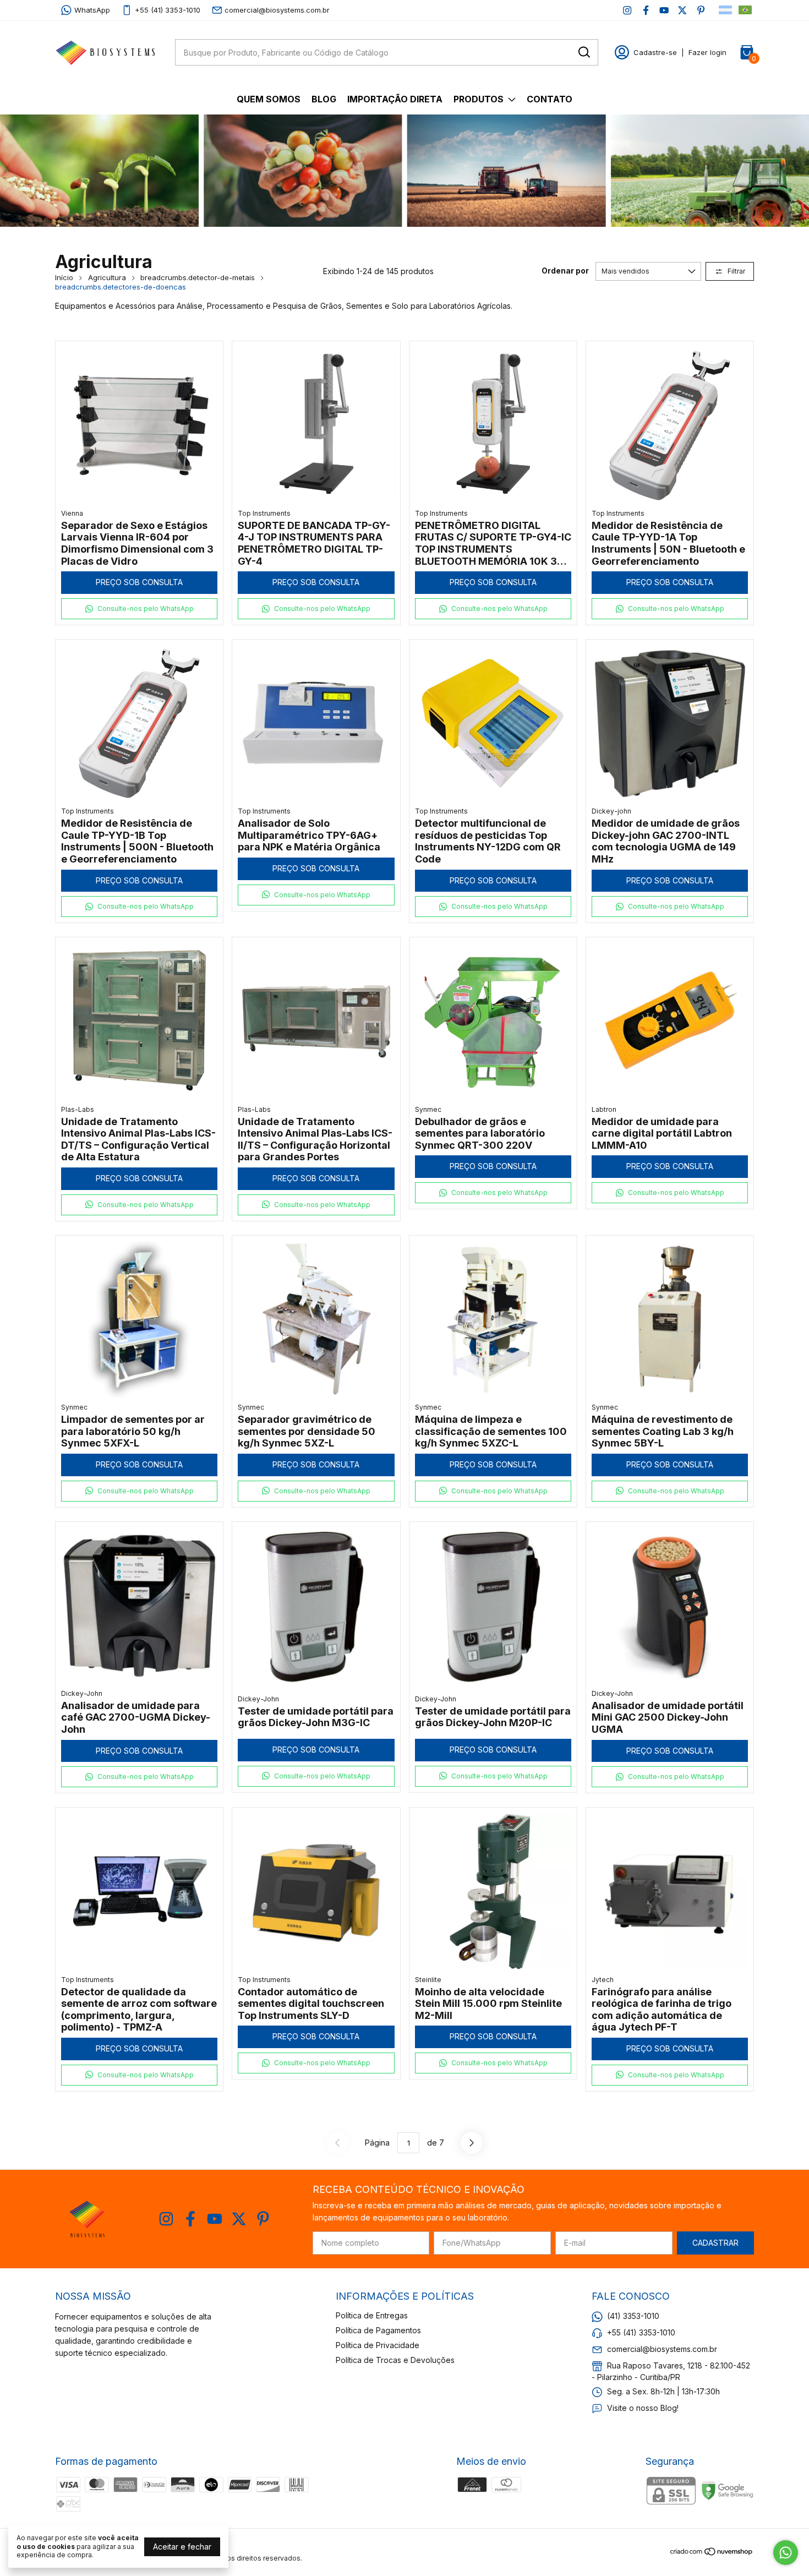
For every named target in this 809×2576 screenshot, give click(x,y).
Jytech (603, 1980)
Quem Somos (269, 99)
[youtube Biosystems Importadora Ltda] (664, 10)
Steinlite (428, 1980)
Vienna (72, 513)
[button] (139, 609)
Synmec (428, 1109)
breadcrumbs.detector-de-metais (198, 277)
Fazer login (707, 52)
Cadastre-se (655, 52)
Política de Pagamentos (378, 2330)
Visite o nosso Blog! (643, 2408)
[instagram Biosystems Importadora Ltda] (627, 10)
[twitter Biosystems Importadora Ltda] (682, 10)
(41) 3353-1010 (633, 2316)
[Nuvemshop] (712, 2553)
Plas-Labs (78, 1109)
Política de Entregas (372, 2315)
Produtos (479, 99)
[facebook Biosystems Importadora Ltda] (646, 10)
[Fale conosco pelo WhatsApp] (786, 2553)
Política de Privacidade (378, 2345)
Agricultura (107, 277)
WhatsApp (92, 10)
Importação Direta (395, 99)
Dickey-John (82, 1693)
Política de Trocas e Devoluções (395, 2360)
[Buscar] (583, 52)
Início (64, 277)
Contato (550, 99)
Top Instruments (264, 513)
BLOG (324, 99)
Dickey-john (611, 811)
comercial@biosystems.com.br (277, 10)
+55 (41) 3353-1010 (168, 10)
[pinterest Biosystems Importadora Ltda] (701, 10)
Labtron (604, 1109)
